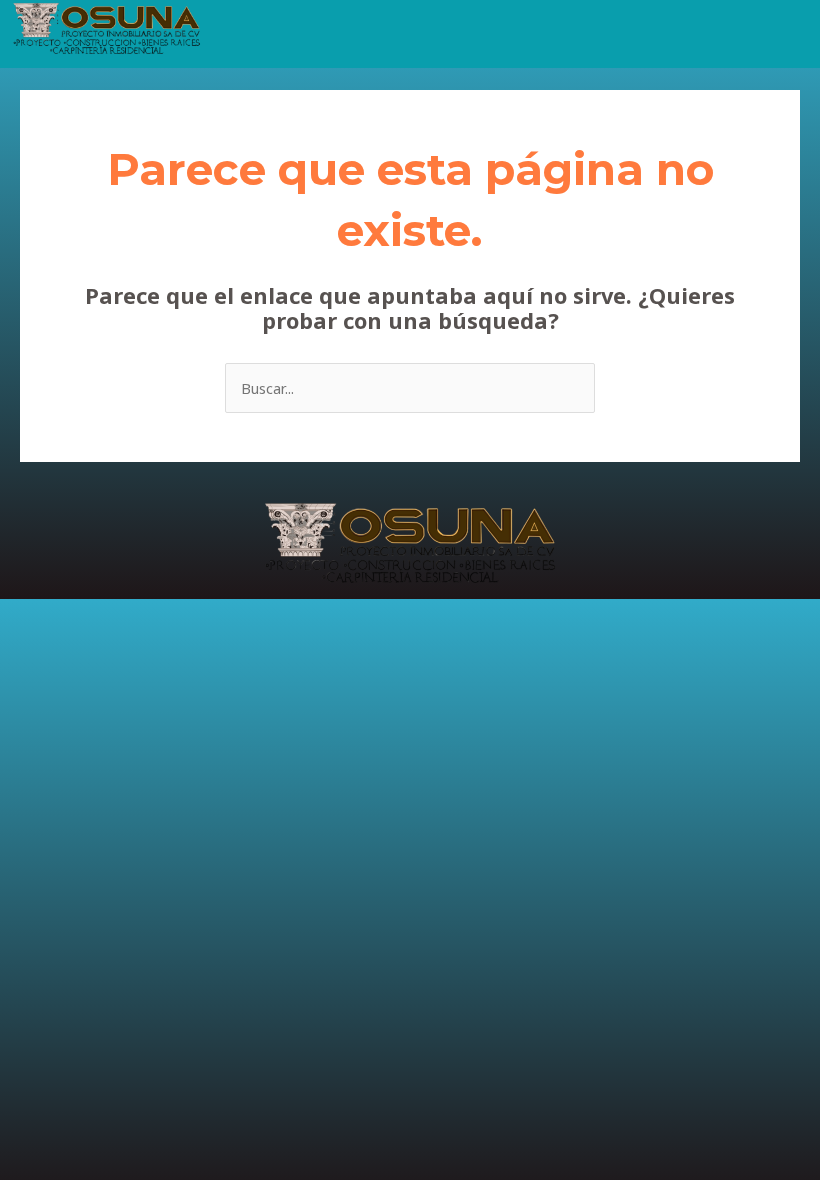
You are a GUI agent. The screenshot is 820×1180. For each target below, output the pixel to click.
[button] (515, 29)
